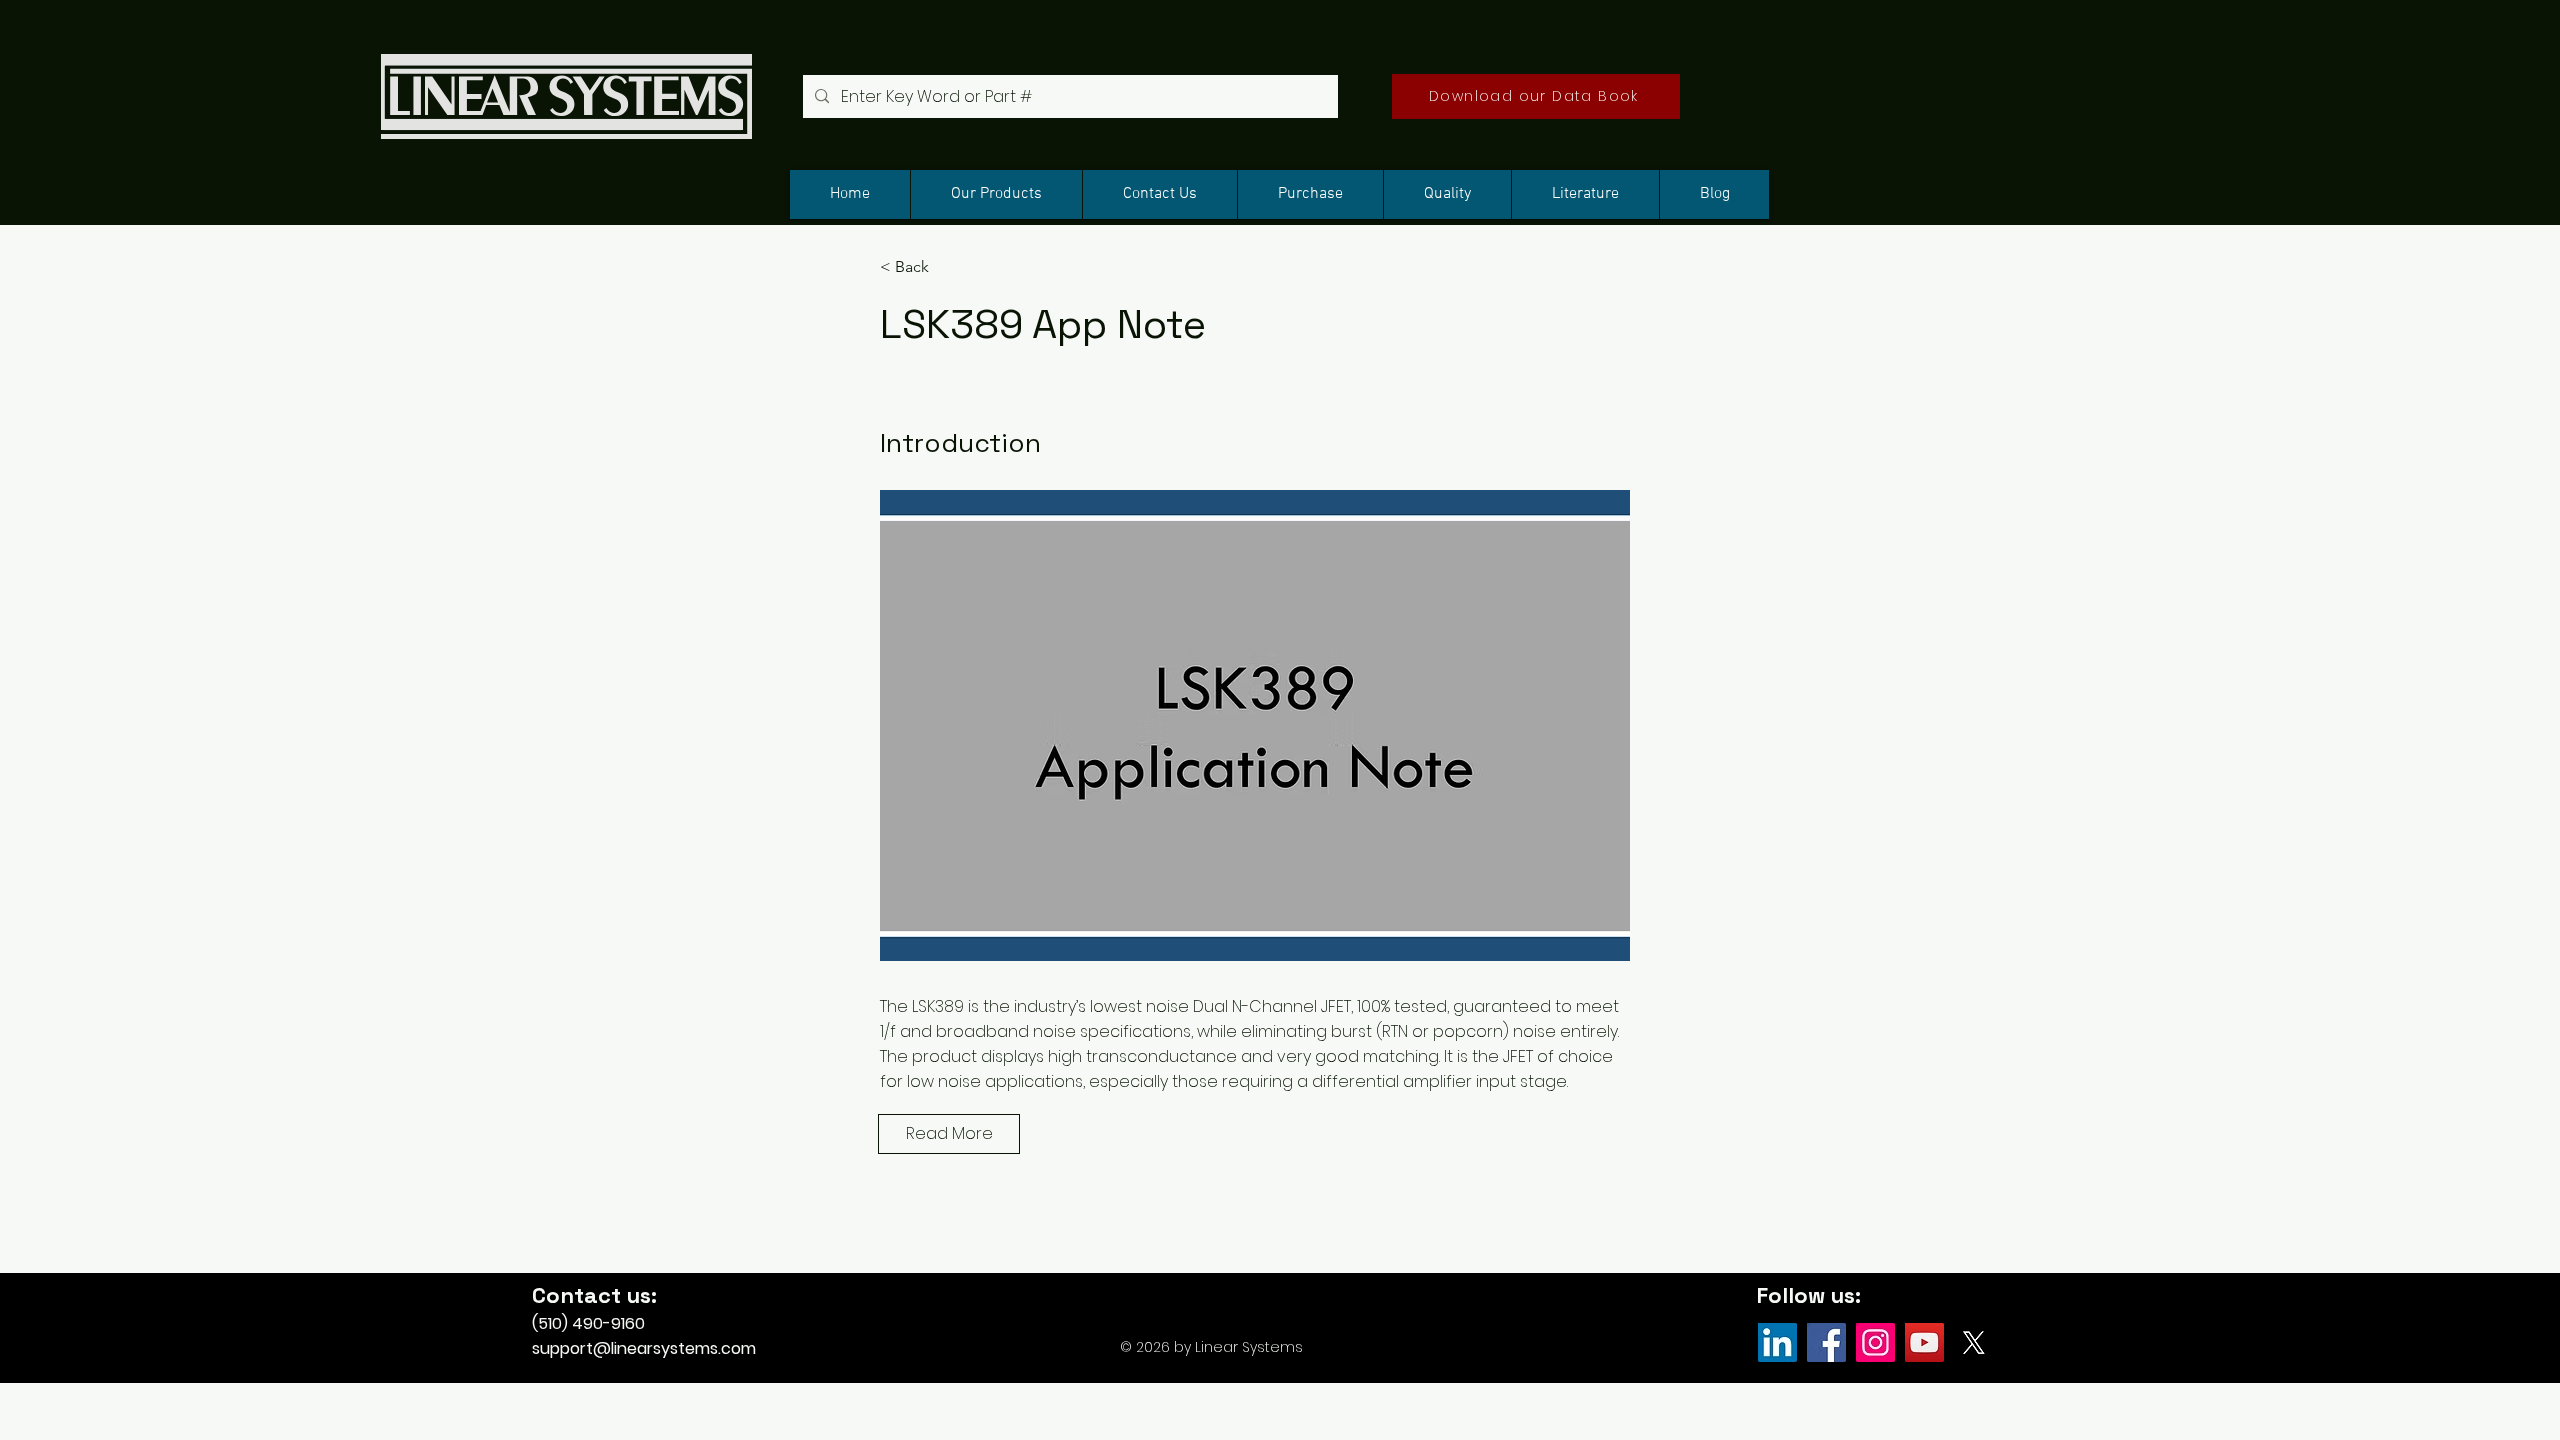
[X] (1973, 1342)
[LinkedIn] (1777, 1342)
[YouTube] (1924, 1342)
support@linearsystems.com (644, 1348)
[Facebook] (1826, 1342)
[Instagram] (1875, 1342)
